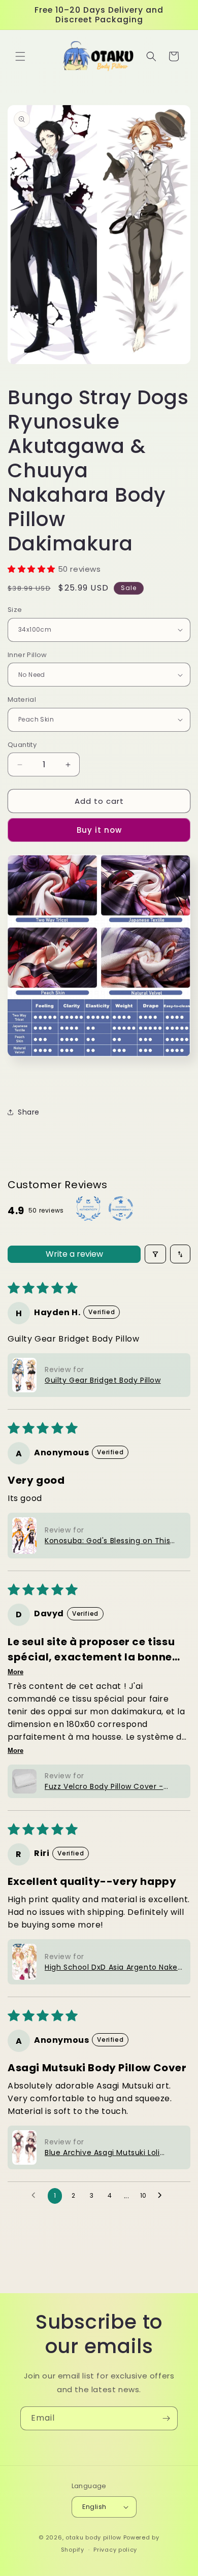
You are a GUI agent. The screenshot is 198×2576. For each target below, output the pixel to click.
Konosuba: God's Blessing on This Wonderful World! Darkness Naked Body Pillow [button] (109, 1541)
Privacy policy (115, 2550)
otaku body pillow (93, 2537)
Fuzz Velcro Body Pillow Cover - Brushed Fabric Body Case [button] (104, 1787)
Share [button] (29, 1112)
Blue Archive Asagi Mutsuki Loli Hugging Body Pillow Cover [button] (102, 2153)
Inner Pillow (27, 655)
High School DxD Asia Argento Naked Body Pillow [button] (113, 1967)
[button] (20, 56)
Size (15, 610)
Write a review (74, 1254)
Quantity (22, 745)
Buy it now (99, 830)
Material (22, 699)
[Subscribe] (166, 2418)
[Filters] (155, 1254)
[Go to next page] (162, 2196)
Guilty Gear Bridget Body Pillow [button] (103, 1380)
